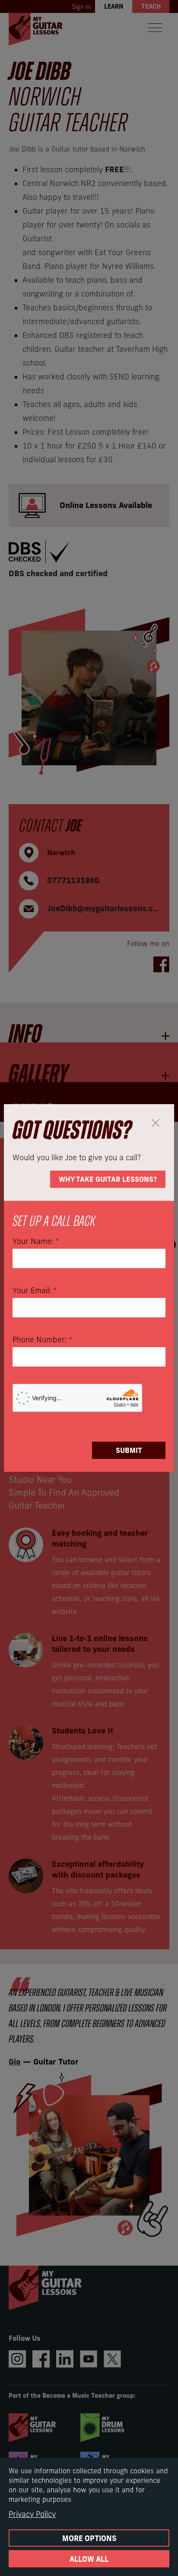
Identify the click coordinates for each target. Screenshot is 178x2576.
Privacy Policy (32, 2514)
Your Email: (35, 1291)
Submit (129, 1450)
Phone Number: (42, 1340)
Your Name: (36, 1241)
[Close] (155, 1123)
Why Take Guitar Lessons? (108, 1179)
